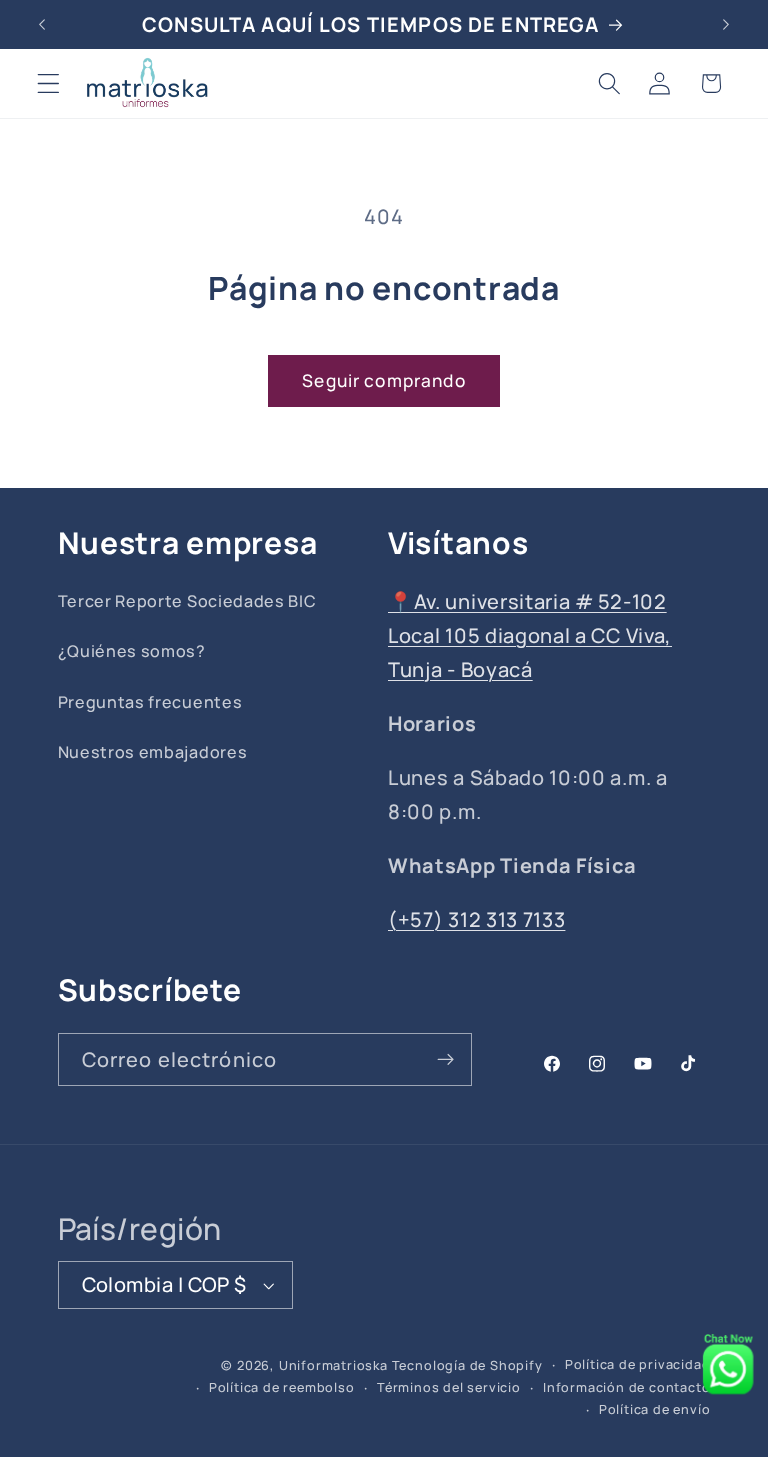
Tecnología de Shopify (467, 1365)
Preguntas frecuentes (150, 702)
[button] (48, 83)
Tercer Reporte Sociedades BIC (187, 601)
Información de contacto (627, 1387)
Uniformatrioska (333, 1365)
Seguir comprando (383, 380)
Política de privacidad (638, 1364)
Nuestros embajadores (153, 752)
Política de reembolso (282, 1387)
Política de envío (655, 1409)
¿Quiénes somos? (132, 651)
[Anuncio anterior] (42, 24)
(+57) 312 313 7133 (476, 919)
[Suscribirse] (445, 1060)
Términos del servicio (449, 1387)
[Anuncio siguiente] (726, 24)
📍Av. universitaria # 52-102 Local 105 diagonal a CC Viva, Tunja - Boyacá (530, 635)
